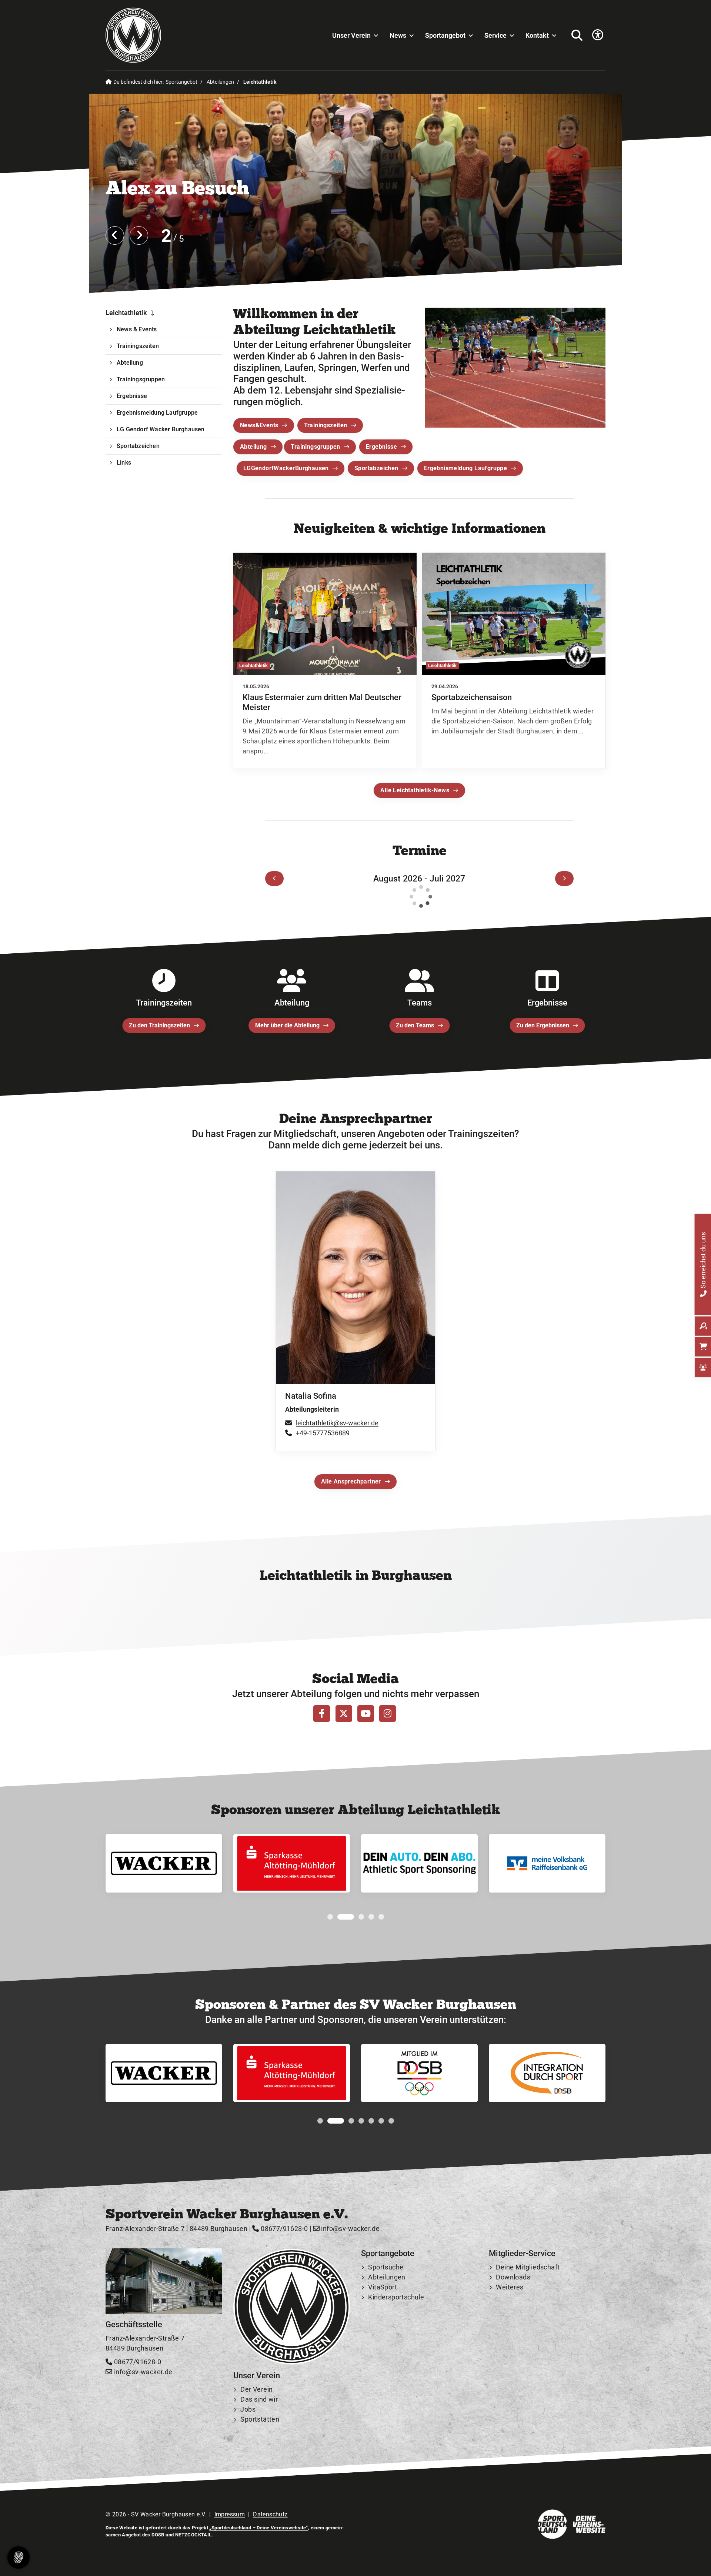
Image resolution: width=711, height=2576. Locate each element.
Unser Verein (351, 35)
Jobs (248, 2409)
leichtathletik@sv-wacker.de (337, 1423)
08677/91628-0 (283, 2229)
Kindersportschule (396, 2297)
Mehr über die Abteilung (287, 1025)
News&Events (259, 425)
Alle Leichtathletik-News (415, 790)
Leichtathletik (126, 313)
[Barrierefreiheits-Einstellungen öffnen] (598, 35)
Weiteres (510, 2287)
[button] (330, 1917)
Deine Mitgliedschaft (528, 2267)
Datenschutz (270, 2514)
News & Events (137, 329)
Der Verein (256, 2389)
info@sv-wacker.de (350, 2229)
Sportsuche (386, 2267)
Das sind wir (259, 2399)
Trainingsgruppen (315, 446)
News (398, 35)
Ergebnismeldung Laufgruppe (465, 468)
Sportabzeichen (376, 468)
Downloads (513, 2277)
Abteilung (253, 446)
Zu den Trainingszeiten (159, 1025)
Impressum (230, 2514)
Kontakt (537, 35)
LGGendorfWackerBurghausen (286, 468)
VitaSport (383, 2287)
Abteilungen (220, 82)
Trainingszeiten (326, 425)
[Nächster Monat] (564, 879)
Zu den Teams (415, 1025)
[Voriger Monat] (274, 879)
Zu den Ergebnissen (543, 1025)
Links (124, 463)
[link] (325, 660)
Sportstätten (260, 2419)
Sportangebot (445, 35)
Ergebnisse (381, 446)
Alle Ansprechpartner (351, 1482)
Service (495, 35)
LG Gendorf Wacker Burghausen (161, 429)
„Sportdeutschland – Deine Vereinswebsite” (258, 2528)
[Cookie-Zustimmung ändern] (19, 2557)
